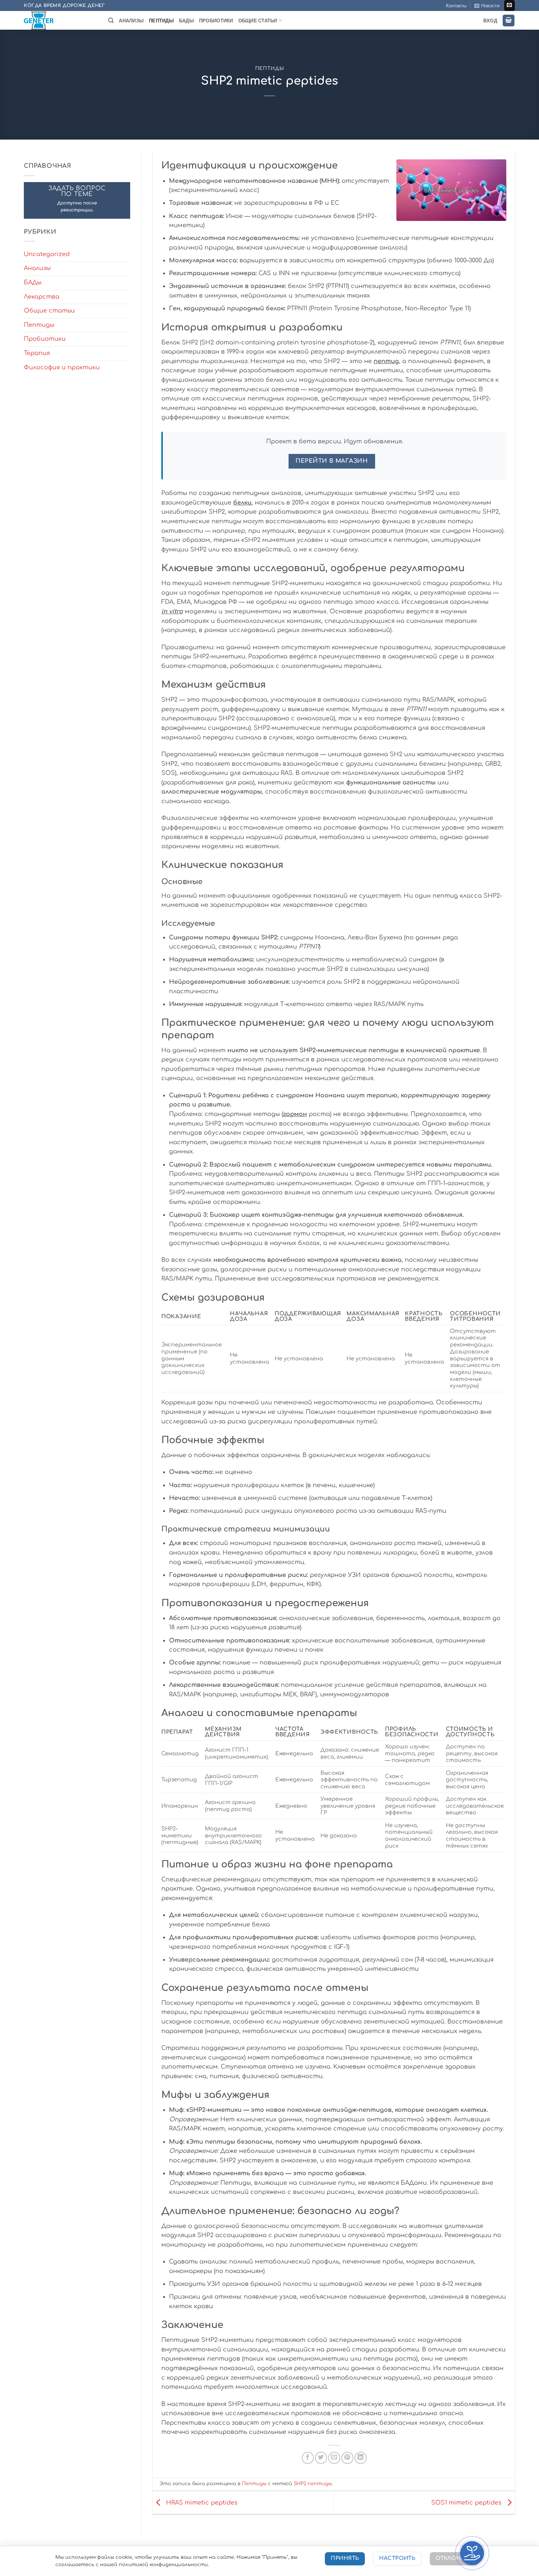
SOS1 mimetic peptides (467, 2502)
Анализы (131, 21)
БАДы (186, 21)
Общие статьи (258, 21)
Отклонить (454, 2558)
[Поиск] (111, 21)
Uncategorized (47, 254)
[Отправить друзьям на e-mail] (334, 2458)
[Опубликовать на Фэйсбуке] (308, 2458)
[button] (487, 5)
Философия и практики (62, 367)
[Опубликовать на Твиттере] (321, 2458)
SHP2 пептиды (313, 2484)
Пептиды (161, 21)
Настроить (397, 2558)
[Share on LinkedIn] (361, 2458)
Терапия (37, 353)
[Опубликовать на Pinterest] (347, 2458)
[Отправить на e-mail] (509, 5)
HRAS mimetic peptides (201, 2502)
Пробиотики (216, 21)
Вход (490, 21)
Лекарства (42, 297)
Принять (345, 2558)
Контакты (456, 5)
